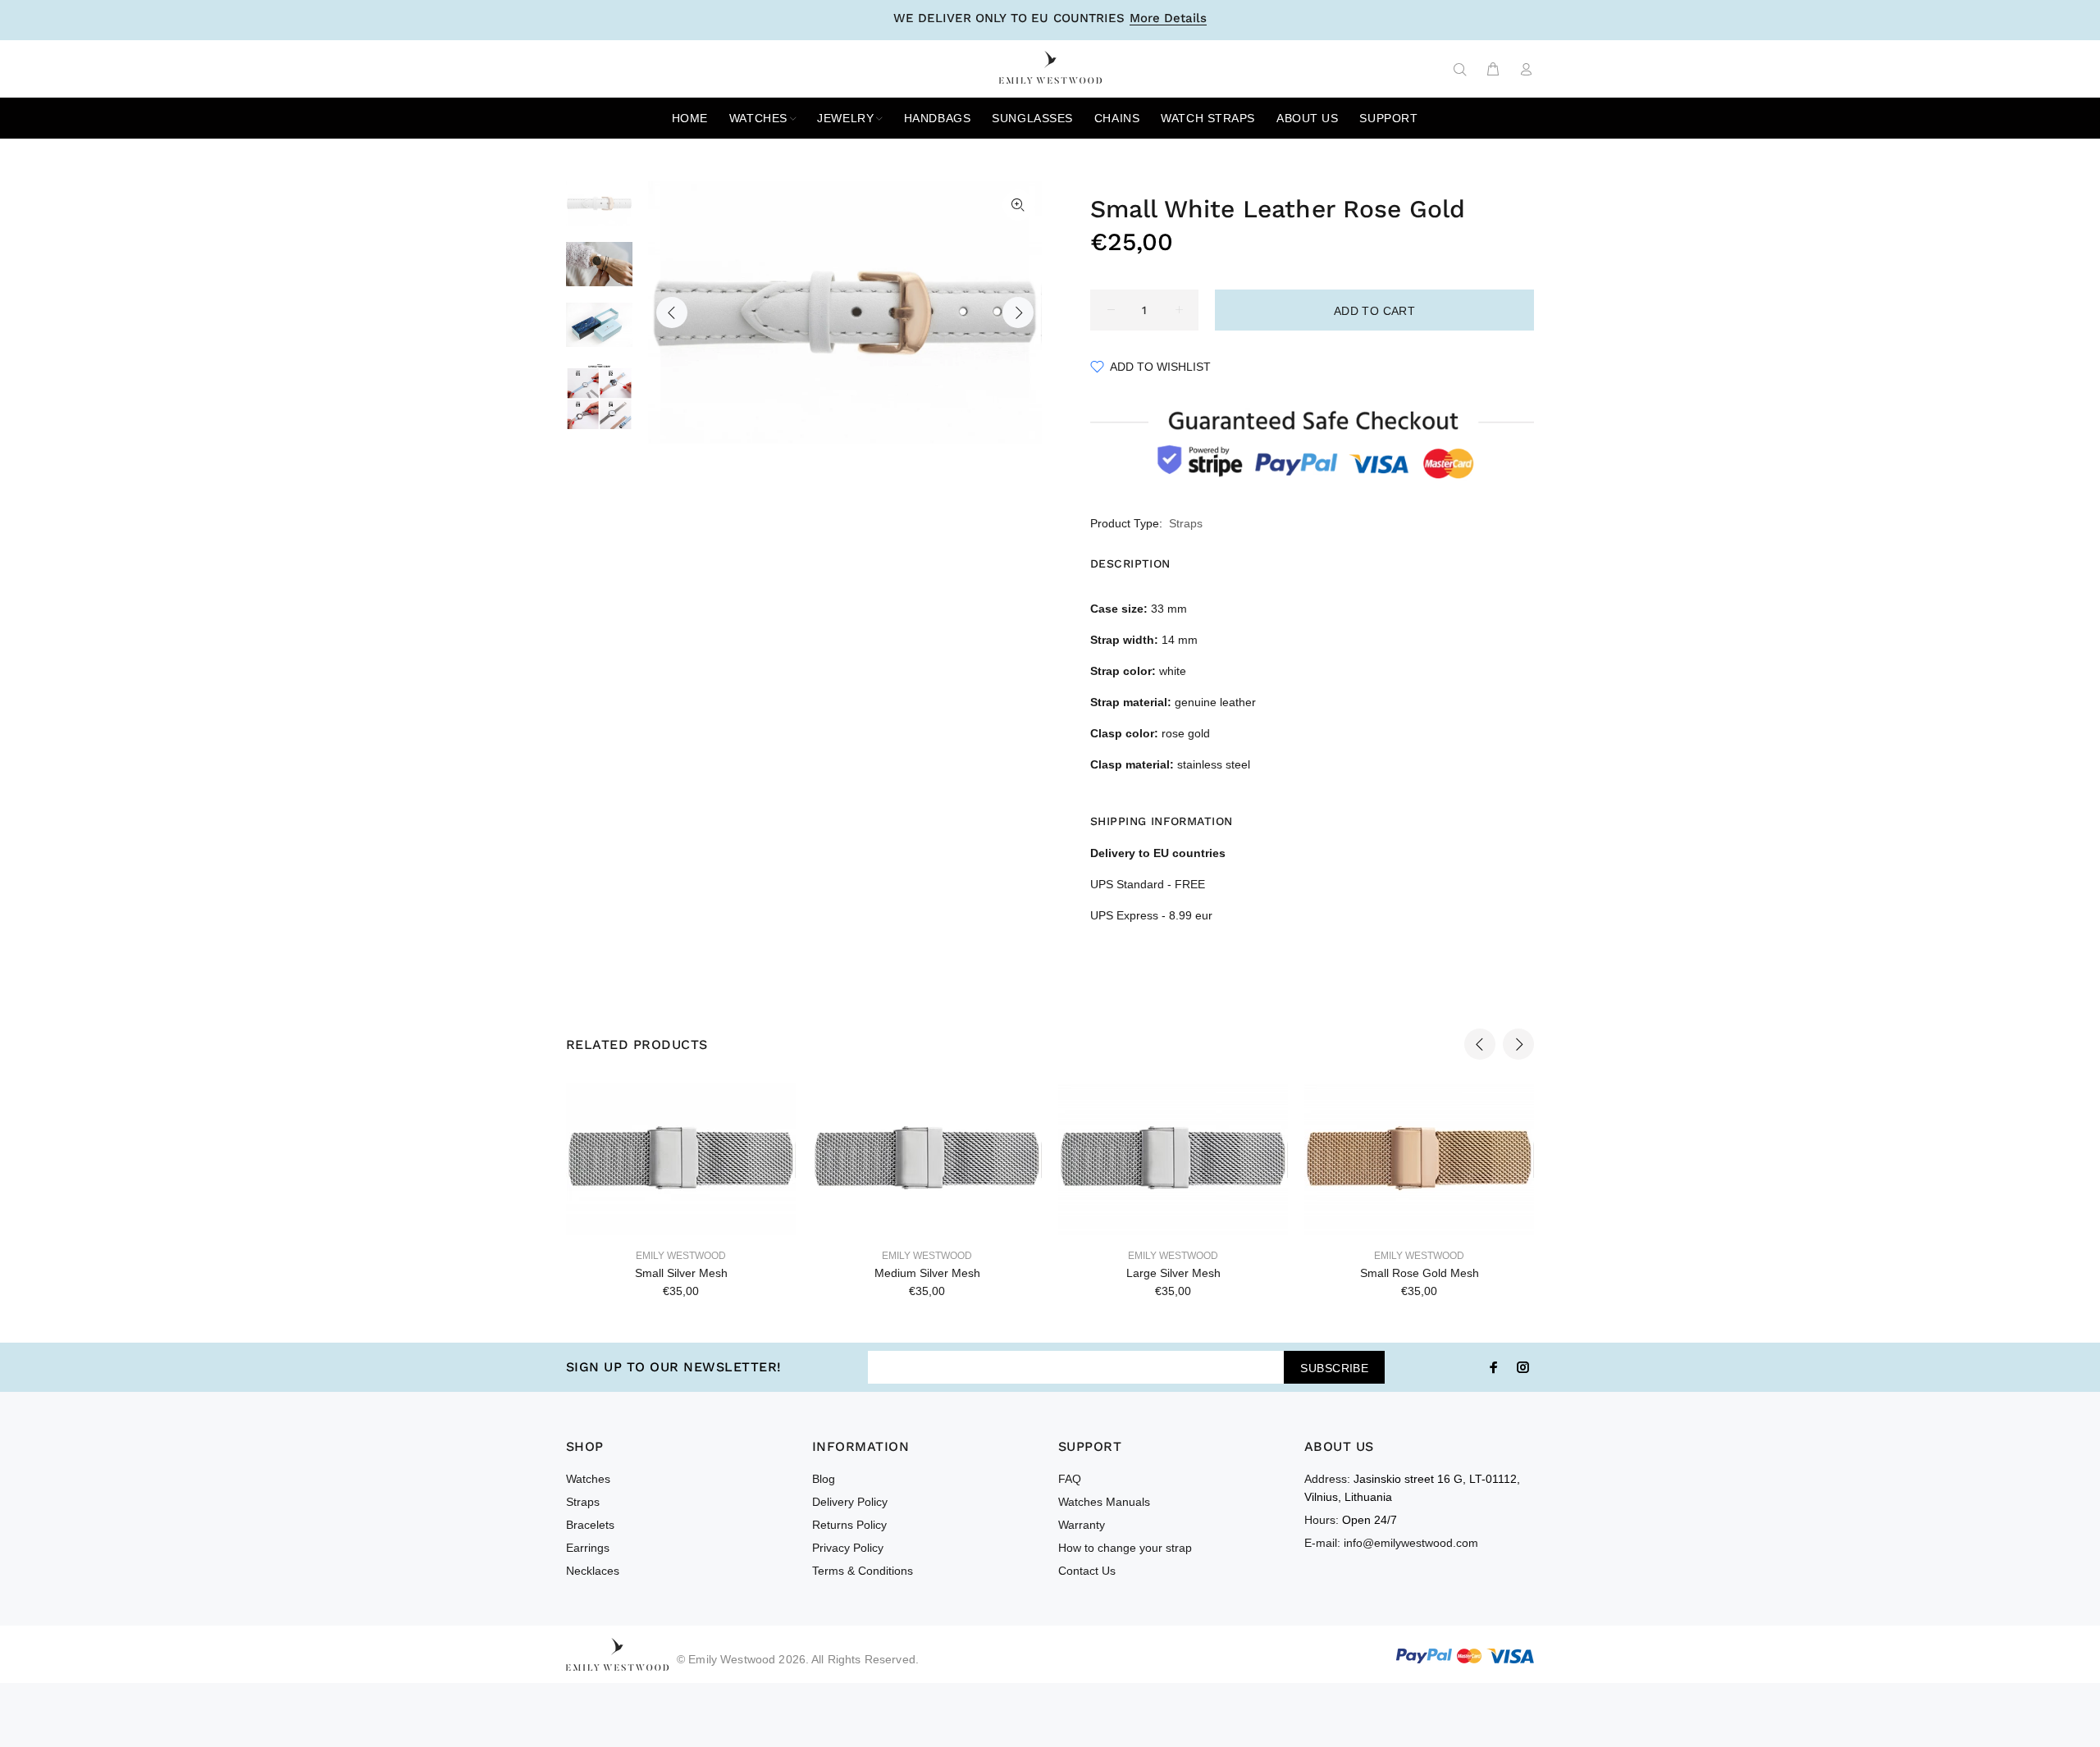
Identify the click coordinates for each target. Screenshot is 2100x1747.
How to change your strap (1125, 1548)
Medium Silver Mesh (927, 1273)
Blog (824, 1479)
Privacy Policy (848, 1548)
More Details (1168, 19)
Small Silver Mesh (681, 1273)
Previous (672, 312)
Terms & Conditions (863, 1571)
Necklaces (593, 1571)
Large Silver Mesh (1173, 1273)
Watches (588, 1479)
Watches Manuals (1104, 1502)
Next (1018, 312)
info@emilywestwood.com (1411, 1543)
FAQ (1070, 1479)
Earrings (588, 1548)
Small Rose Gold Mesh (1420, 1273)
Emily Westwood (681, 1256)
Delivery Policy (850, 1502)
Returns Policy (849, 1525)
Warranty (1082, 1525)
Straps (1186, 523)
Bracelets (590, 1525)
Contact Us (1087, 1571)
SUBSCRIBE (1334, 1368)
